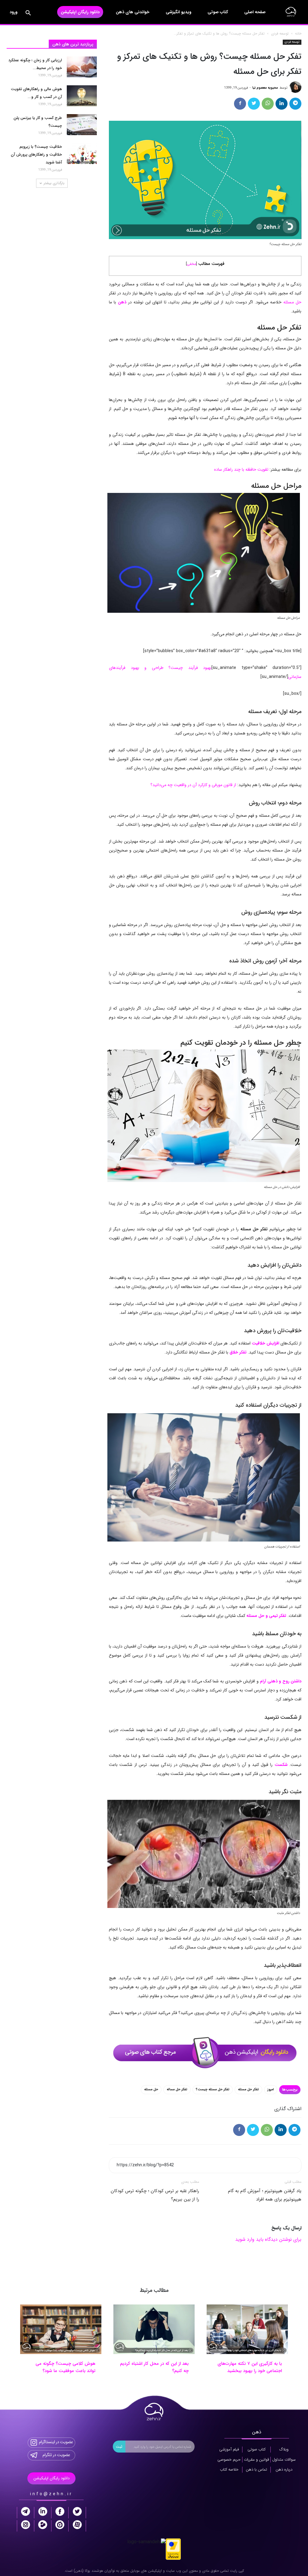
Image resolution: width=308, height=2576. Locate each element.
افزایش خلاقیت (265, 1343)
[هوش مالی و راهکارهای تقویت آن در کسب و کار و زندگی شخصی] (82, 96)
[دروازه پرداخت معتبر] (173, 2549)
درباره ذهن (284, 2470)
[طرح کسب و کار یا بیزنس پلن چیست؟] (82, 125)
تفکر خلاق (238, 1352)
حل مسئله (292, 302)
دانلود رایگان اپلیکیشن (80, 12)
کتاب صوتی (218, 12)
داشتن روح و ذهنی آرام (281, 1681)
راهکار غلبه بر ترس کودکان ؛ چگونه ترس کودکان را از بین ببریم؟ (155, 2195)
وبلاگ (284, 2450)
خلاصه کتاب (229, 2470)
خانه (298, 33)
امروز (271, 2090)
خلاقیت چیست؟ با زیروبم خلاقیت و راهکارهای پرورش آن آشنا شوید (36, 155)
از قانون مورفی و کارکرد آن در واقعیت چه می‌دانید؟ (194, 785)
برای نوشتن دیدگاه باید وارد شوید (268, 2239)
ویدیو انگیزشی (179, 12)
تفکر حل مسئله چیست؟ (213, 2090)
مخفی (191, 264)
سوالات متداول (284, 2460)
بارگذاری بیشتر (54, 183)
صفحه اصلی (255, 12)
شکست (281, 1765)
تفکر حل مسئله (248, 2090)
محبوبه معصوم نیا (265, 88)
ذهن (122, 302)
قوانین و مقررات (256, 2460)
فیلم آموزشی (229, 2450)
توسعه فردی (280, 33)
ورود (14, 12)
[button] (28, 14)
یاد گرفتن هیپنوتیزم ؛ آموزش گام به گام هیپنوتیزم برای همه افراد (265, 2195)
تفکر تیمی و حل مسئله (266, 1616)
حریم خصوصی (229, 2460)
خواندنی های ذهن (133, 12)
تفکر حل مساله (177, 2090)
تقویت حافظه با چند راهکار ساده (241, 469)
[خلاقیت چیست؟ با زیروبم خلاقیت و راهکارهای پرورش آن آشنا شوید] (82, 153)
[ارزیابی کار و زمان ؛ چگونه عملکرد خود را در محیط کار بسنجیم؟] (82, 67)
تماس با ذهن (256, 2470)
